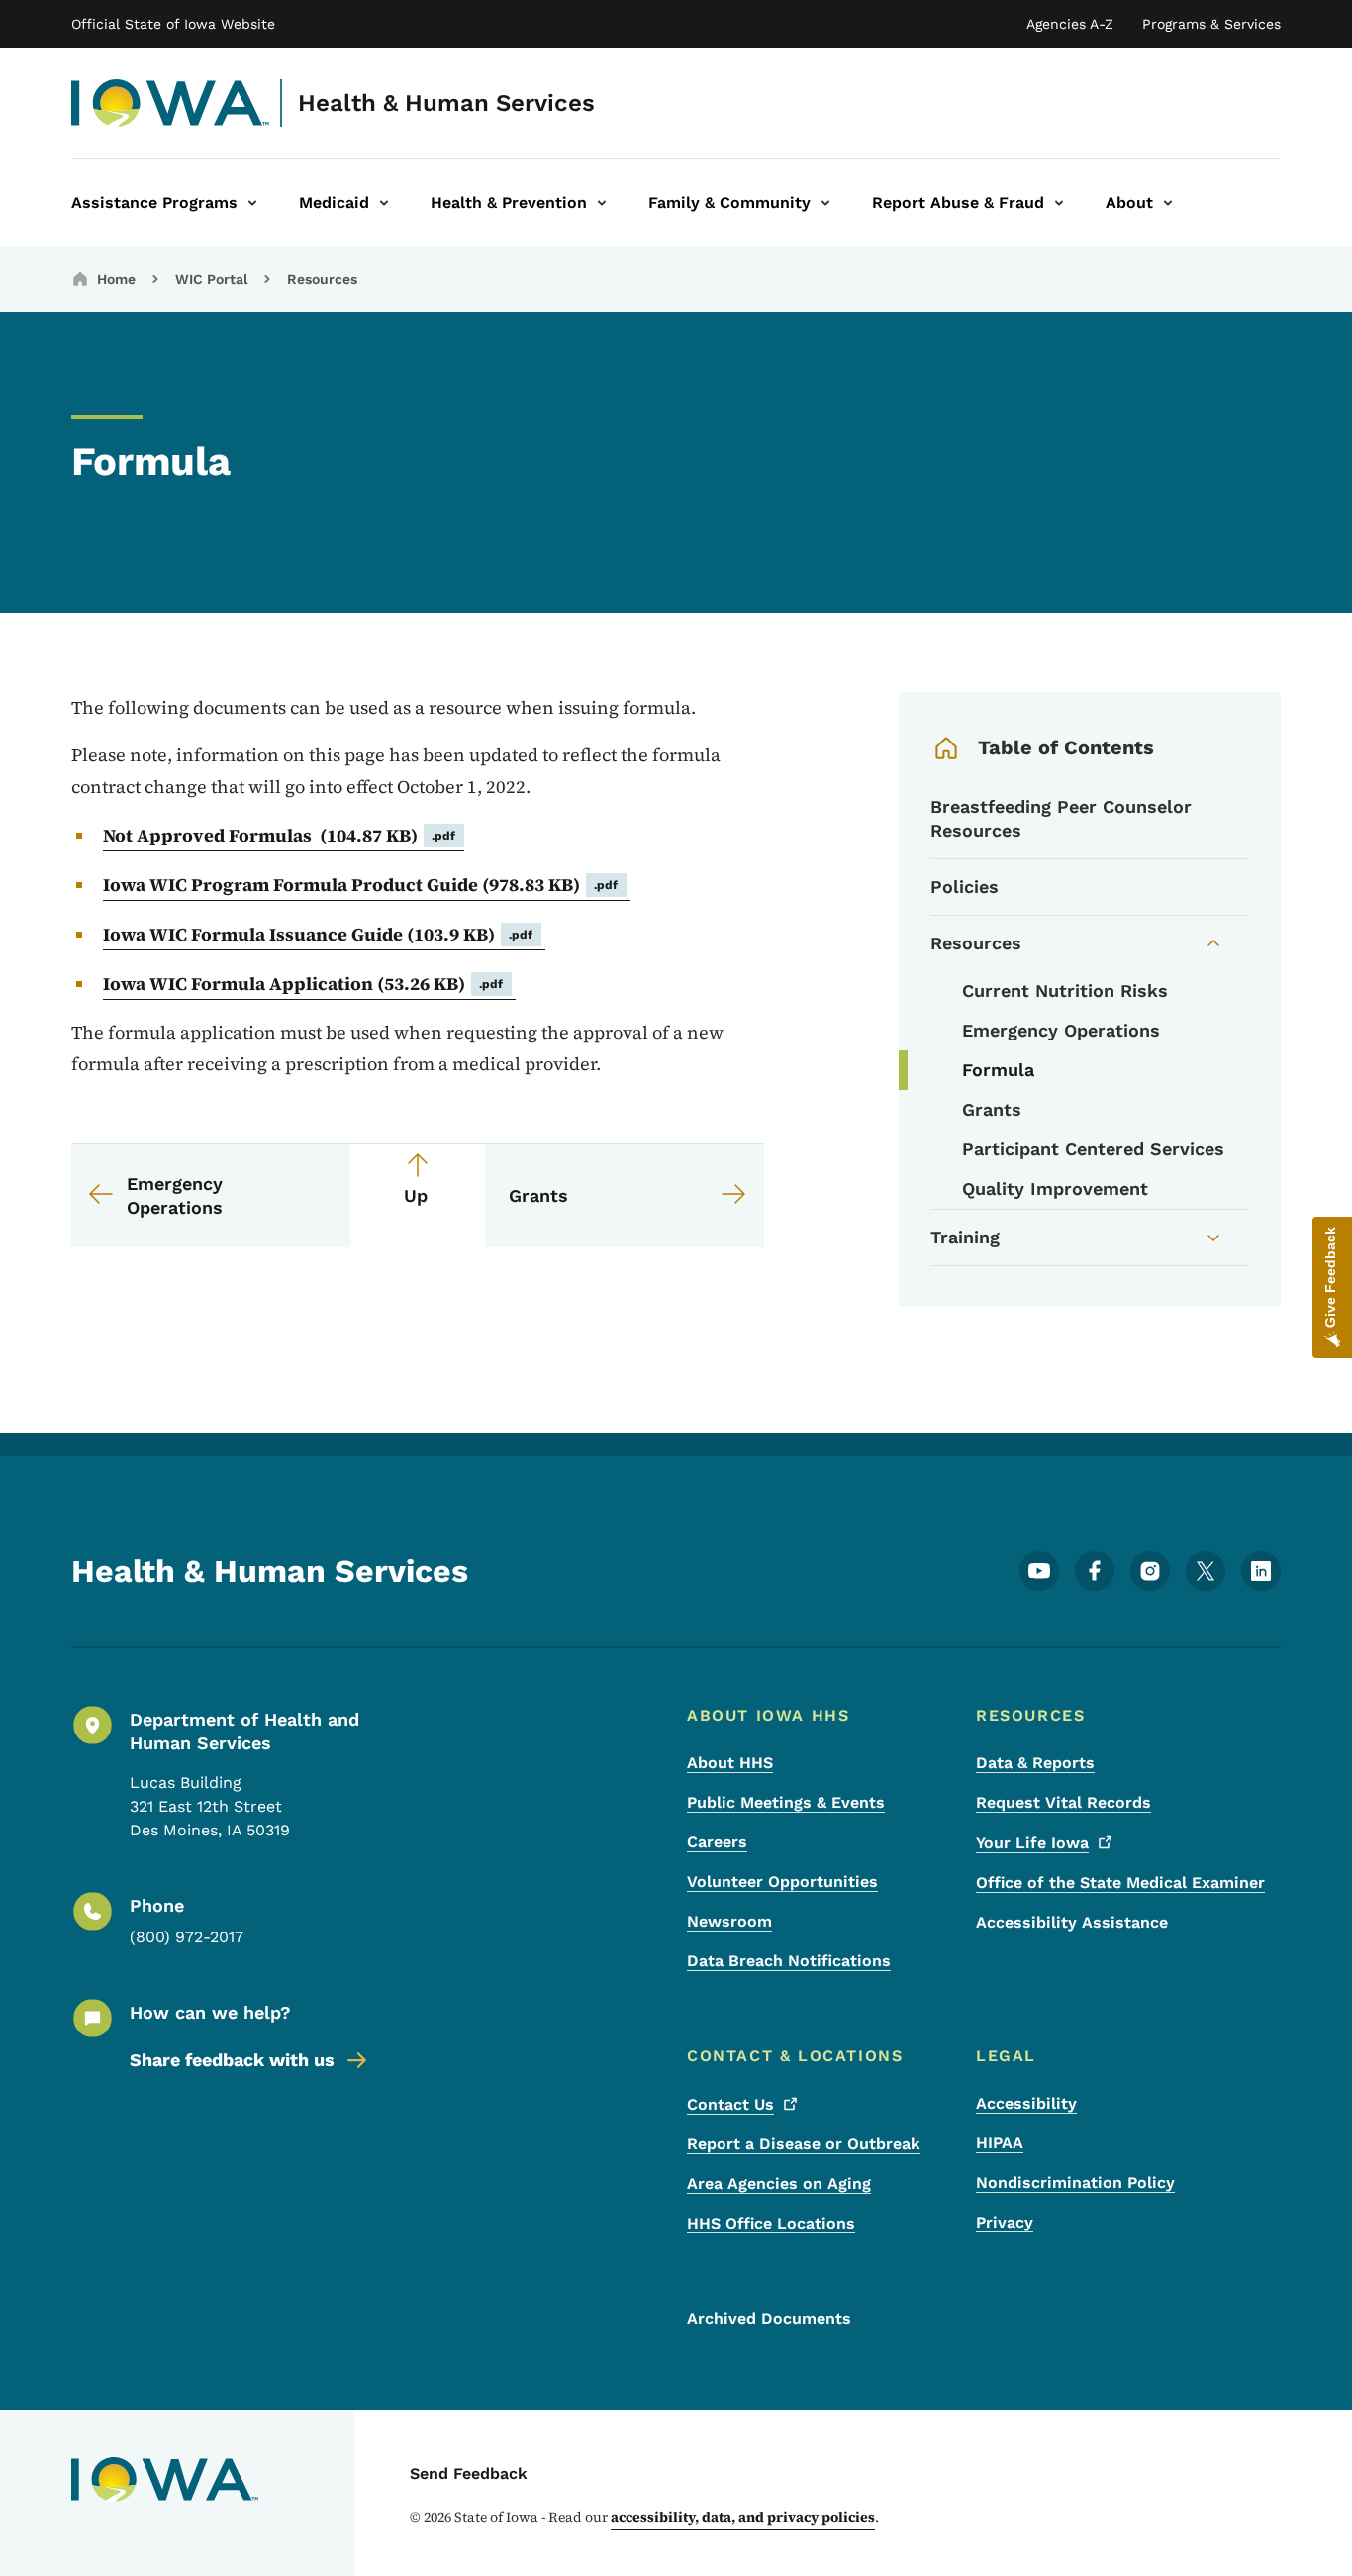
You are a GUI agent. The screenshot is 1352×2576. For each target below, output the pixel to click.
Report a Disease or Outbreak (804, 2144)
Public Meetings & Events (786, 1802)
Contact (730, 2104)
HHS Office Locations (771, 2223)
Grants (992, 1109)
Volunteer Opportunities (782, 1882)
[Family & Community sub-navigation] (825, 203)
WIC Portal (211, 279)
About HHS (730, 1763)
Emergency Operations (1061, 1030)
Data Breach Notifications (789, 1961)
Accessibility (1026, 2103)
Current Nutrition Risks (1065, 991)
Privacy (1005, 2222)
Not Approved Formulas (280, 835)
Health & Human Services (446, 103)
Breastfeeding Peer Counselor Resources (1061, 818)
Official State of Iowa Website (173, 24)
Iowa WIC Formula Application (303, 984)
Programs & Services (1211, 24)
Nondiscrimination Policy (1075, 2182)
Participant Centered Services (1093, 1149)
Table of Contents (1066, 747)
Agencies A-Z (1070, 24)
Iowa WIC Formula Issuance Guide (318, 934)
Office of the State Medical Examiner (1120, 1882)
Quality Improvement (1055, 1189)
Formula (998, 1070)
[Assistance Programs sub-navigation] (252, 203)
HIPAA (1000, 2143)
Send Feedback (469, 2474)
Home (116, 279)
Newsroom (729, 1921)
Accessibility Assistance (1072, 1922)
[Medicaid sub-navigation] (384, 203)
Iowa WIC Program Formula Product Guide (361, 885)
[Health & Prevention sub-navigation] (602, 203)
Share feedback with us (232, 2060)
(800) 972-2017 (187, 1937)
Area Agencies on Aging (779, 2183)
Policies (965, 887)
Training (965, 1237)
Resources (322, 279)
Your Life (1032, 1843)
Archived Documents (769, 2318)
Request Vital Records (1063, 1802)
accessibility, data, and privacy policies (743, 2517)
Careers (717, 1842)
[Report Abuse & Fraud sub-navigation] (1059, 203)
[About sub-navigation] (1168, 203)
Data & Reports (1035, 1763)
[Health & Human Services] (171, 103)
